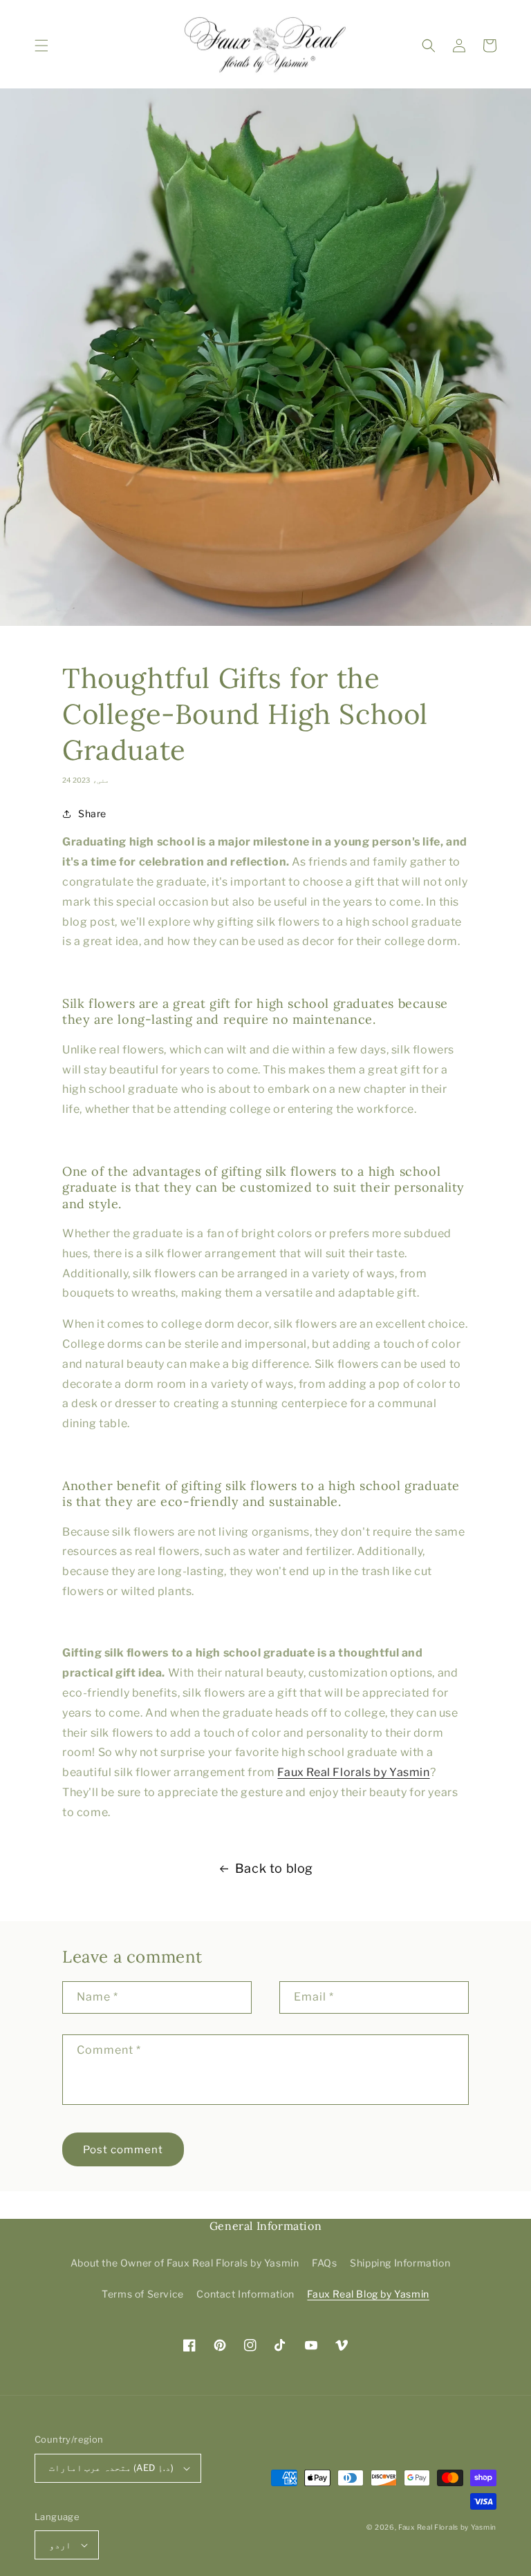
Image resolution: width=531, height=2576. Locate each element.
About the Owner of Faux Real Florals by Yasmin (185, 2263)
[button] (41, 46)
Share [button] (92, 813)
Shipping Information (400, 2263)
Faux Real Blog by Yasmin (368, 2294)
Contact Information (245, 2294)
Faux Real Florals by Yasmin (353, 1772)
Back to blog (274, 1868)
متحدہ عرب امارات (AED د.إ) (111, 2468)
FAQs (324, 2263)
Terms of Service (143, 2294)
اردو (60, 2545)
